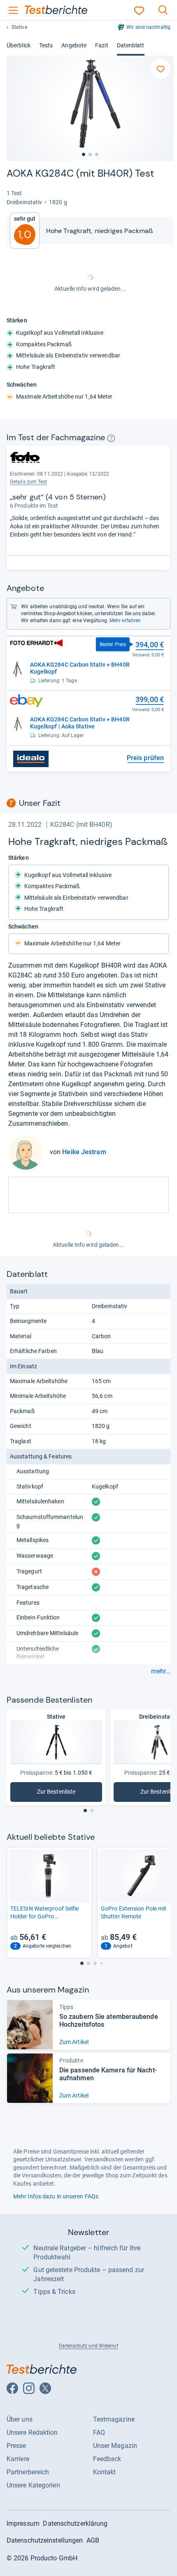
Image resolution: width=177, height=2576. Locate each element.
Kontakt (105, 2472)
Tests (46, 45)
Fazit (101, 45)
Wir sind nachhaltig (148, 27)
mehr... (161, 1671)
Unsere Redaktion (32, 2432)
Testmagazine (114, 2419)
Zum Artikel (74, 2042)
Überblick (19, 45)
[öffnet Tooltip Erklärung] (111, 438)
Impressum (23, 2523)
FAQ (99, 2432)
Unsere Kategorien (33, 2485)
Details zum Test (29, 482)
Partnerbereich (28, 2472)
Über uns (20, 2419)
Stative (19, 27)
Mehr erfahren (125, 621)
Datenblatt (131, 45)
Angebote (74, 45)
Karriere (18, 2459)
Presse (16, 2446)
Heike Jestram (84, 1152)
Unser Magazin (115, 2446)
